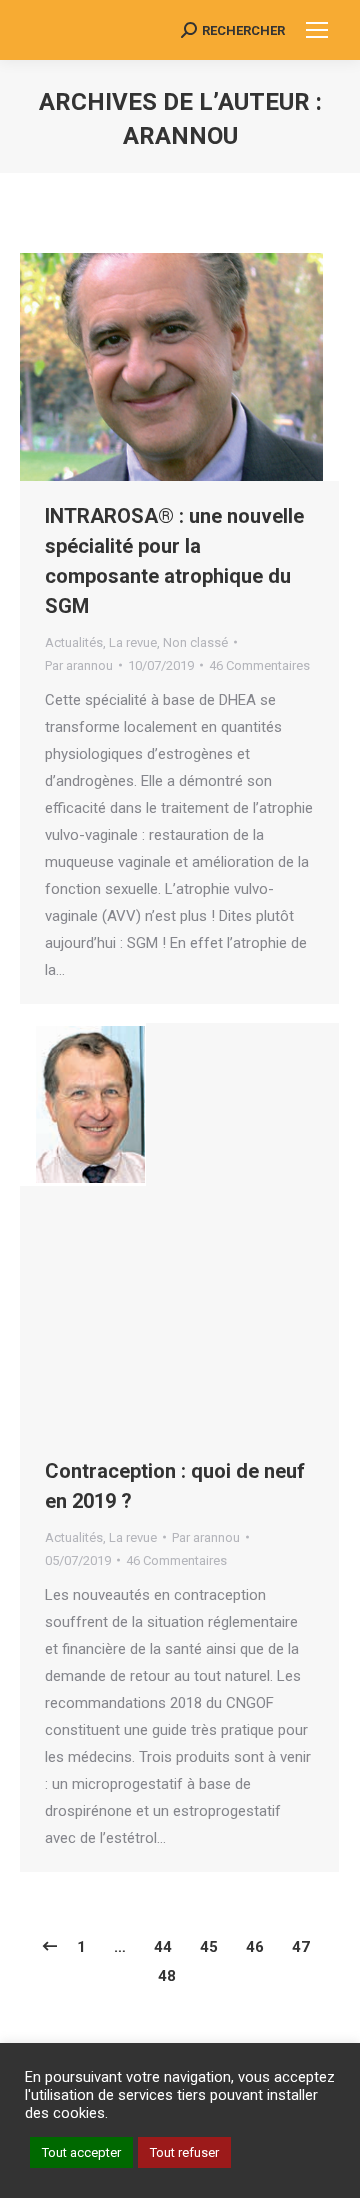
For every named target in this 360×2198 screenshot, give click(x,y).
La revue (133, 642)
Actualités (74, 642)
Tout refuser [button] (184, 2152)
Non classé (195, 642)
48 (167, 1976)
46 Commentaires (259, 665)
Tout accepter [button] (81, 2152)
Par (79, 665)
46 (255, 1947)
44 (163, 1947)
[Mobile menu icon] (317, 30)
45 (209, 1947)
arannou (180, 136)
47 (301, 1947)
